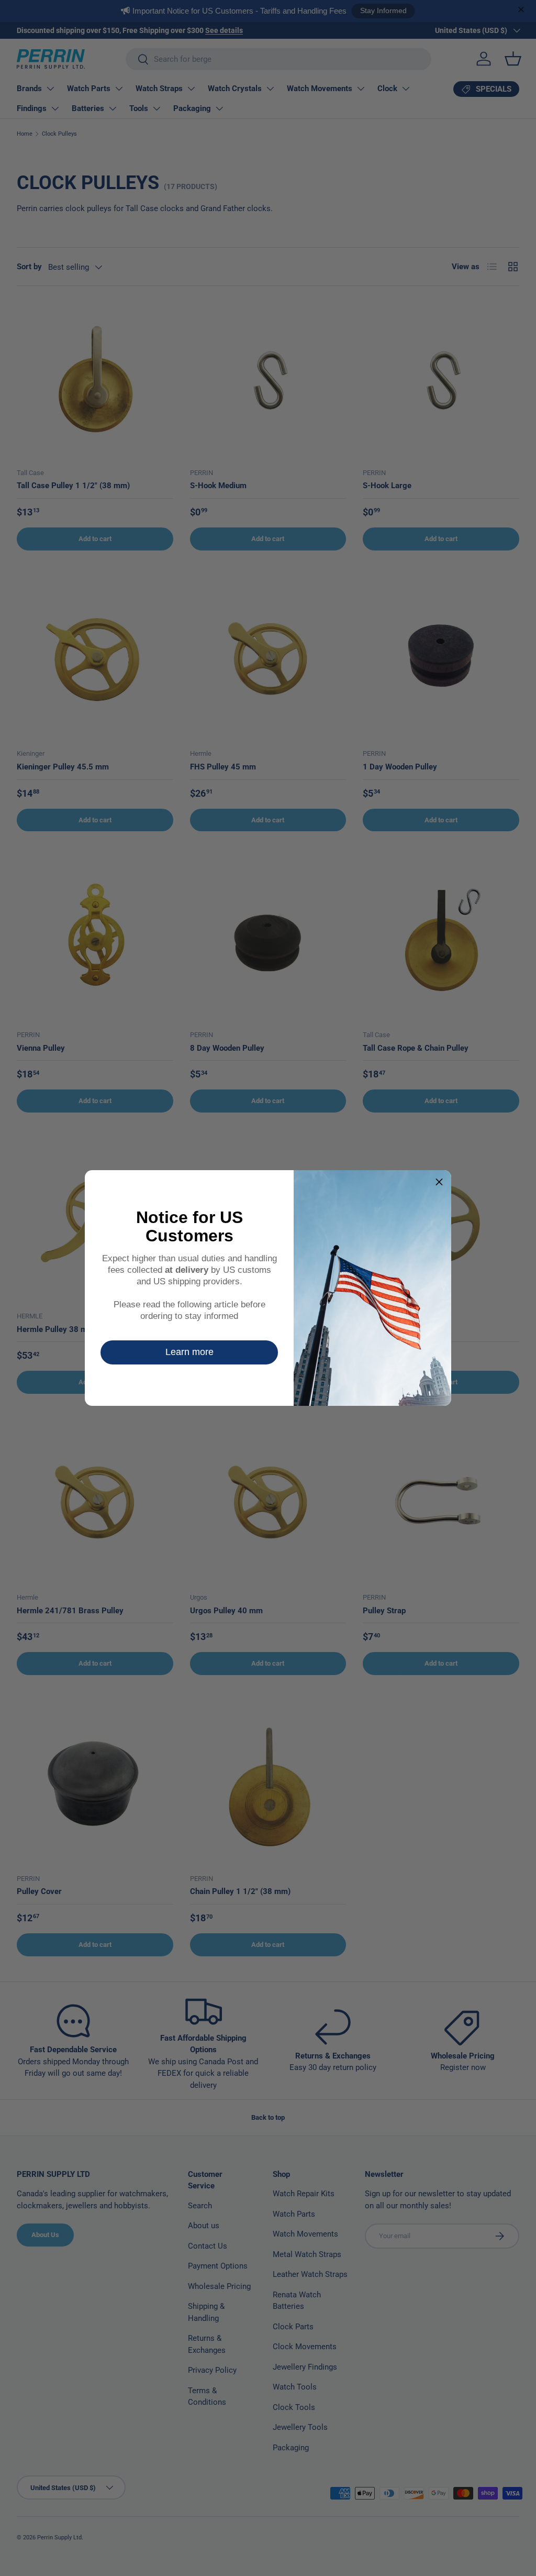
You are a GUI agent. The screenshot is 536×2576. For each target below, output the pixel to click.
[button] (439, 1182)
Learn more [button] (189, 1352)
